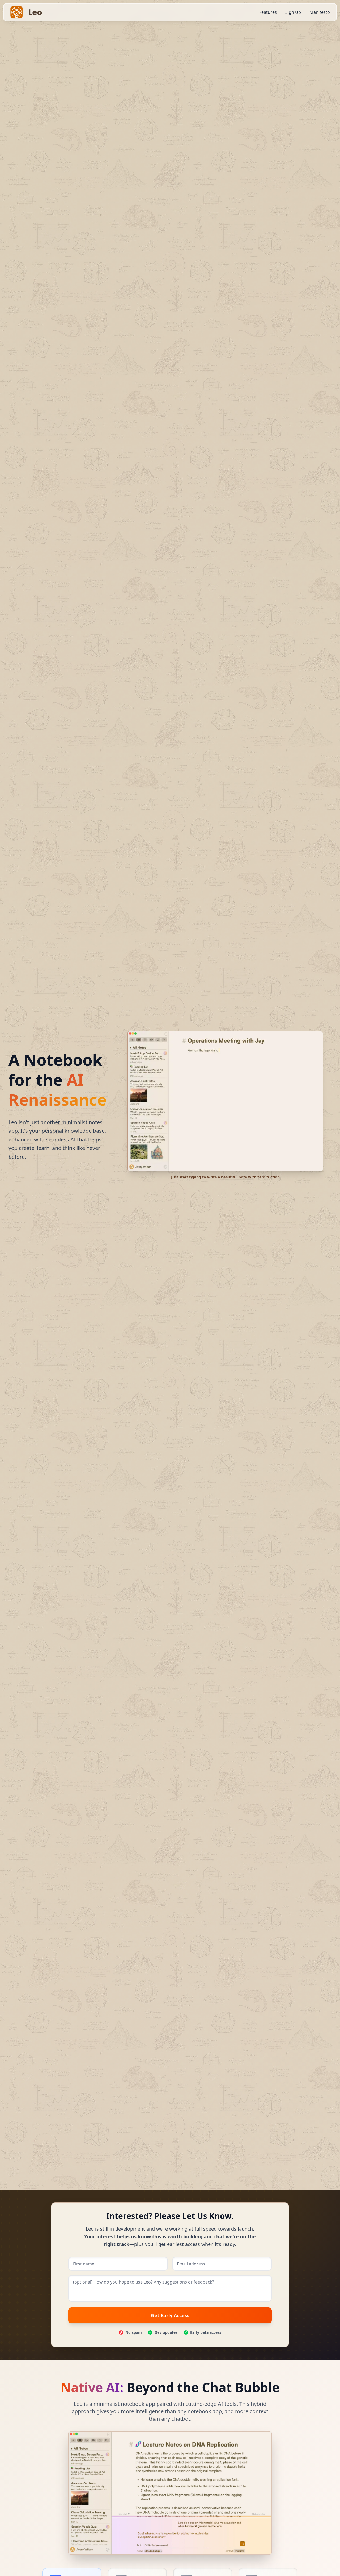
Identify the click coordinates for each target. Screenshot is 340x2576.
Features (268, 12)
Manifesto (320, 12)
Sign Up (293, 12)
